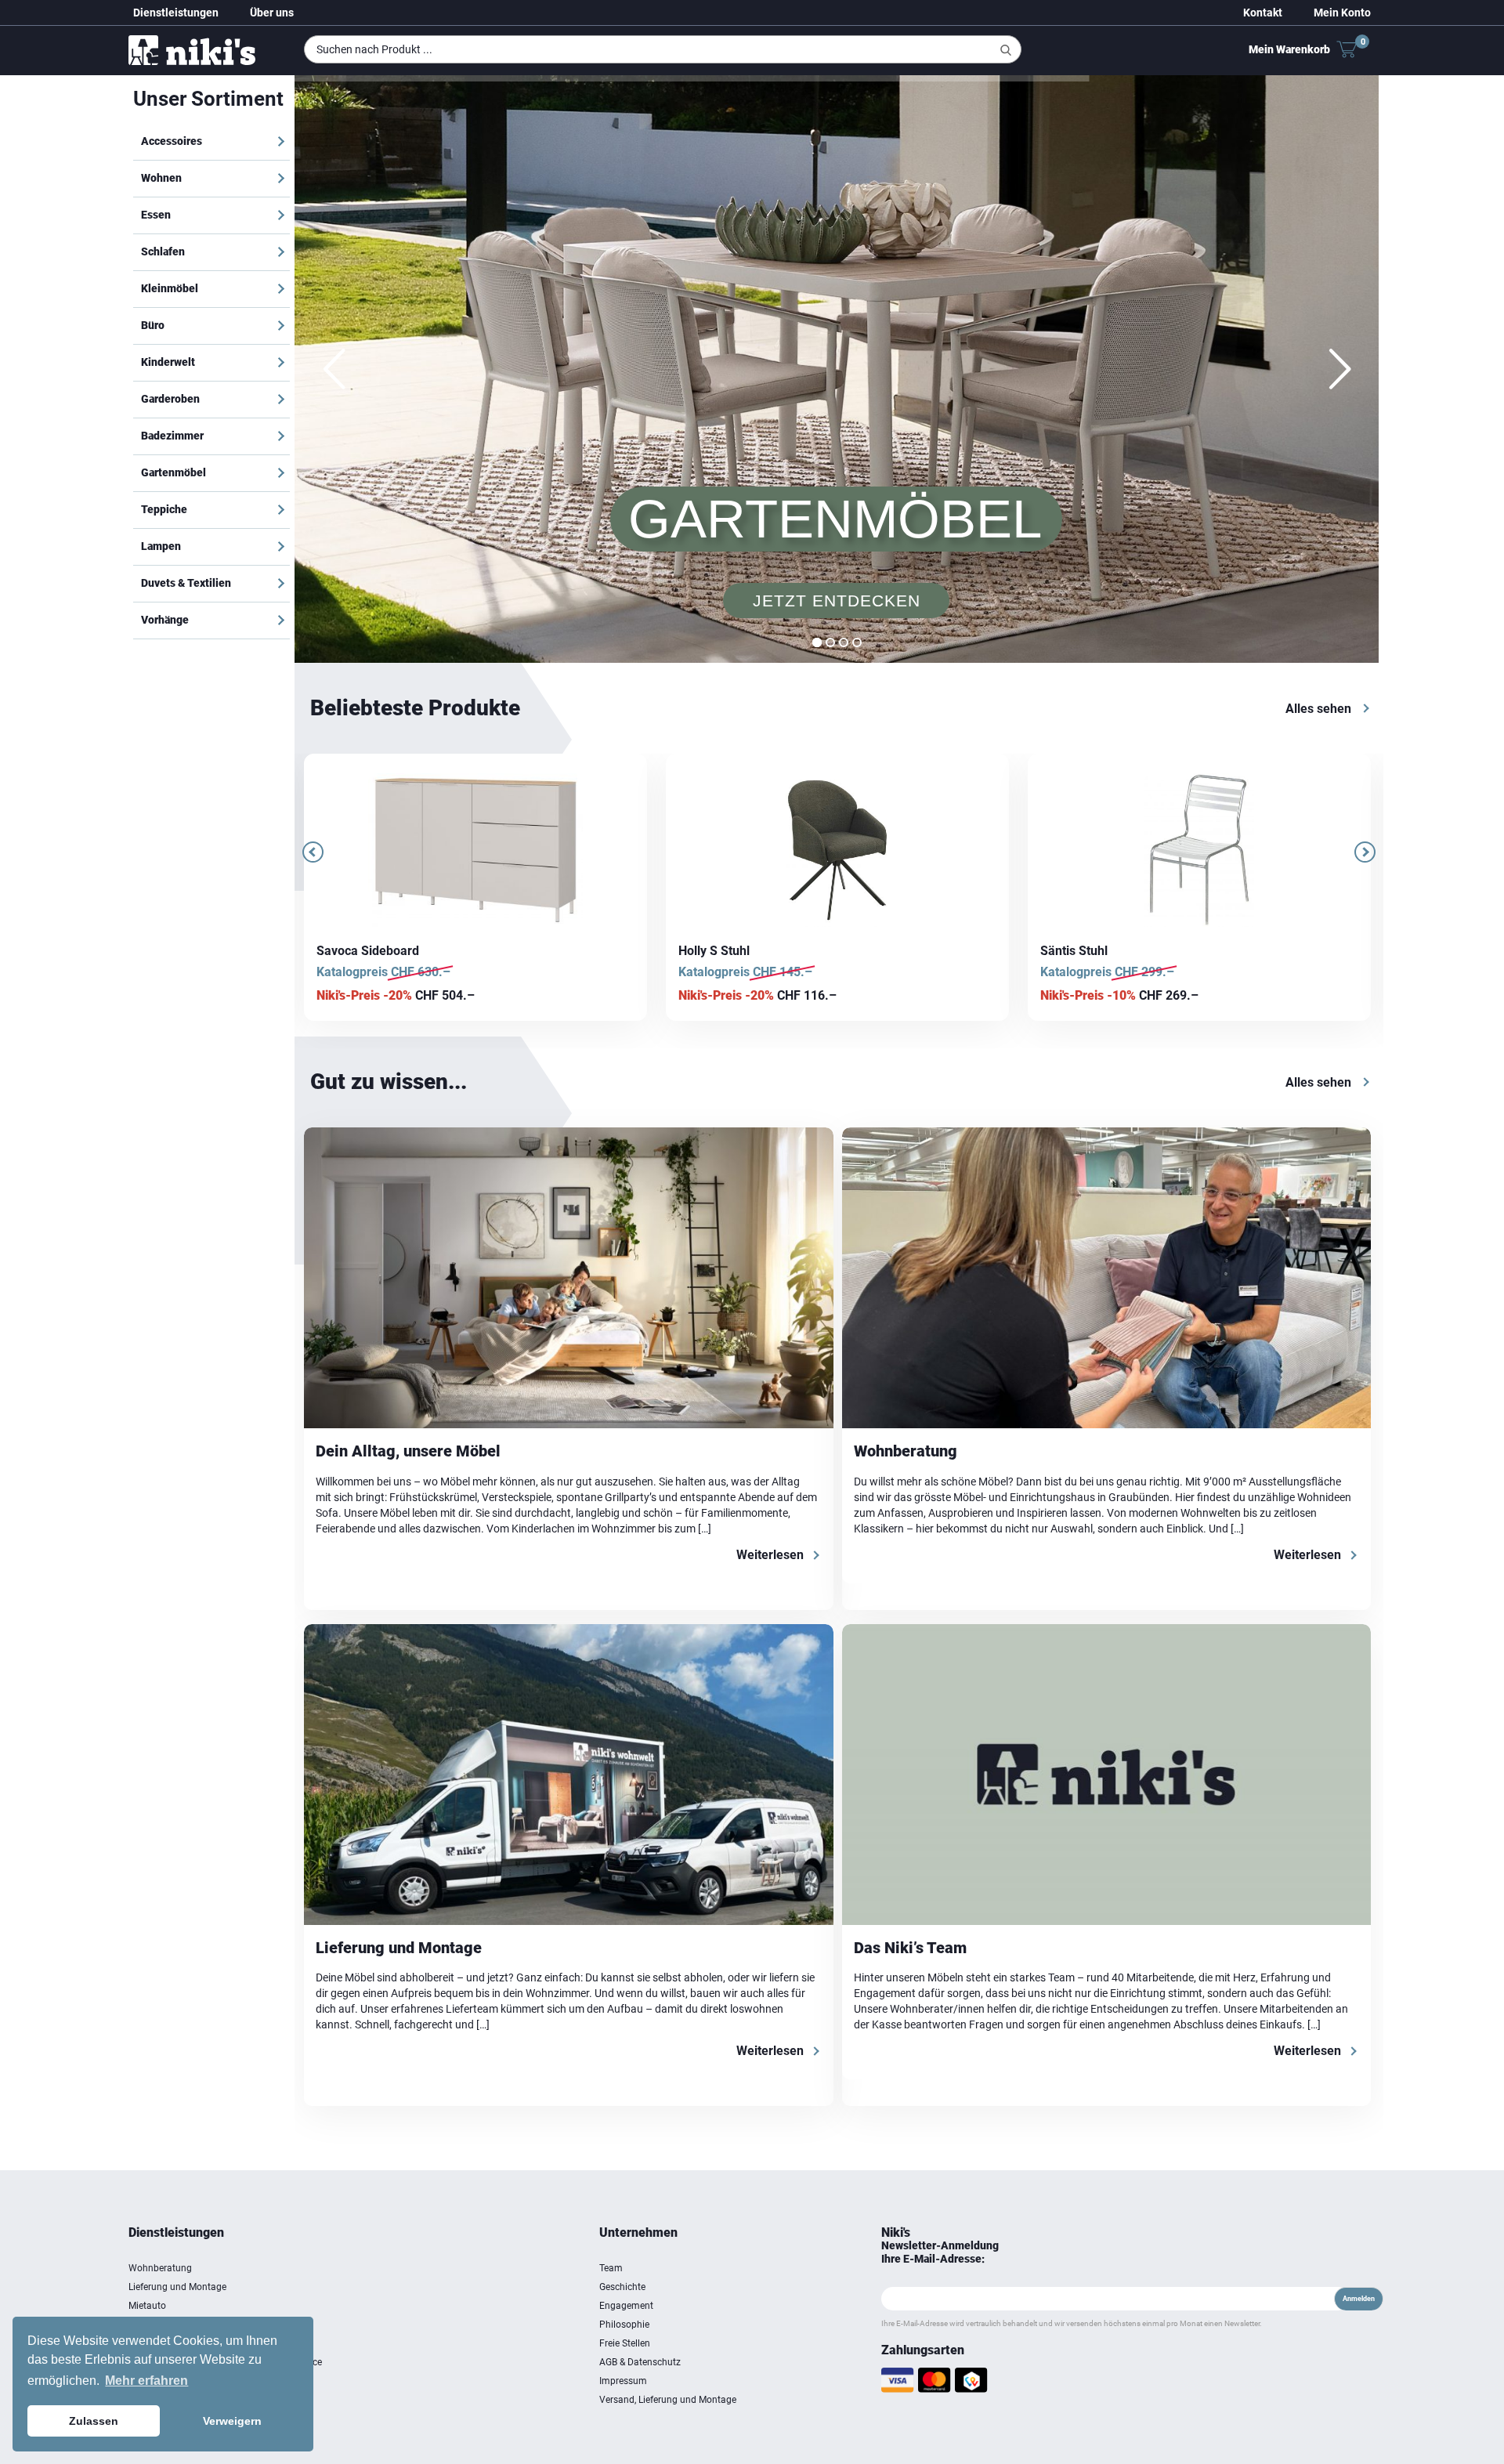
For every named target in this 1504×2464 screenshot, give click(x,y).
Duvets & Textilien (186, 583)
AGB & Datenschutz (640, 2362)
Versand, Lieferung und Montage (668, 2400)
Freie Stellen (625, 2343)
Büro (153, 325)
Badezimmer (172, 436)
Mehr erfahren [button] (146, 2381)
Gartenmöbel (174, 472)
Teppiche (164, 509)
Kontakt (1263, 13)
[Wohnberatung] (1107, 1278)
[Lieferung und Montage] (569, 1775)
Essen (156, 215)
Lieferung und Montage (399, 1948)
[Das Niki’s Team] (1107, 1775)
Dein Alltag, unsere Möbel (408, 1451)
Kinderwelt (168, 362)
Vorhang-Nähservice (172, 2343)
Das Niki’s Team (910, 1948)
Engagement (626, 2306)
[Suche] (1006, 50)
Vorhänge (165, 620)
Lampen (161, 546)
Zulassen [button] (94, 2421)
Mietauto (147, 2306)
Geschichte (622, 2287)
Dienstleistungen (176, 13)
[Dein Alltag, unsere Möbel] (569, 1278)
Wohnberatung (906, 1451)
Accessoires (172, 141)
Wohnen (161, 178)
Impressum (623, 2381)
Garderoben (170, 399)
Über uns (272, 13)
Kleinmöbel (170, 288)
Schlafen (163, 251)
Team (611, 2268)
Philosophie (624, 2325)
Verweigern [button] (232, 2421)
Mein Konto (1342, 13)
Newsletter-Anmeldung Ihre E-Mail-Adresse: (940, 2252)
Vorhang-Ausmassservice (183, 2325)
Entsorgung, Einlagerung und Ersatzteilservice (225, 2362)
